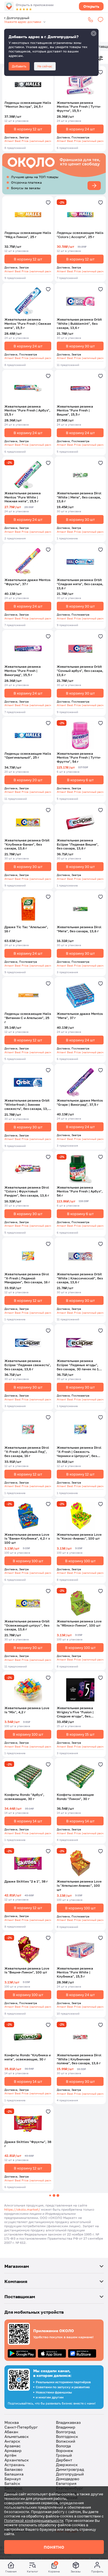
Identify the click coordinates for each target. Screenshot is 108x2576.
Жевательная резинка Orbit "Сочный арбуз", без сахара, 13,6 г (80, 671)
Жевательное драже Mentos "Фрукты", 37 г (27, 582)
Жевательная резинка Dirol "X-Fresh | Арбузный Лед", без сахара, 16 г (27, 1452)
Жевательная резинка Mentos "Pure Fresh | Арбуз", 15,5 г (27, 411)
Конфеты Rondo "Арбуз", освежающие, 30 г (24, 1797)
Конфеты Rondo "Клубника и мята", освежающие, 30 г (28, 2057)
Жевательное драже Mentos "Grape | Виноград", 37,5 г (80, 1103)
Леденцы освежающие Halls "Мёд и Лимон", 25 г (28, 235)
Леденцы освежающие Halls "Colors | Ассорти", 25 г (80, 235)
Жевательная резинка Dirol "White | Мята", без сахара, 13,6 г (79, 497)
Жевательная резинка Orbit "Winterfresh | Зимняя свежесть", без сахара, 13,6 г (27, 1105)
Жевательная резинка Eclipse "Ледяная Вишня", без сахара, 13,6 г (78, 844)
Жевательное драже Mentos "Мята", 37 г (80, 1016)
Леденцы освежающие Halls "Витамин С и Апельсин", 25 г (28, 1018)
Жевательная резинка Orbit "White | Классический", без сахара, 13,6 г (80, 1278)
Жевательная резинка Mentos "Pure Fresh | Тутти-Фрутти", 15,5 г (79, 107)
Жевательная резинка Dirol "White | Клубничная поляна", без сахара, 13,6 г (79, 2059)
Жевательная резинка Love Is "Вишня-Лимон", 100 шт (27, 1971)
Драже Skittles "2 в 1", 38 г (26, 1881)
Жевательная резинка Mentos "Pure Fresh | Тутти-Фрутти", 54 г (79, 758)
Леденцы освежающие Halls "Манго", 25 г (80, 2317)
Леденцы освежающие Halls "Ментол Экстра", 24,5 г (28, 105)
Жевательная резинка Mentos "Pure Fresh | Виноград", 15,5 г (23, 671)
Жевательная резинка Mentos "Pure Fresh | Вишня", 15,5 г (75, 411)
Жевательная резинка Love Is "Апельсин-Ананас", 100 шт (79, 1886)
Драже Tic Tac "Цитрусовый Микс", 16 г (80, 2231)
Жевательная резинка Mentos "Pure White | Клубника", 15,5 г (75, 1973)
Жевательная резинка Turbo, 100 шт (75, 2404)
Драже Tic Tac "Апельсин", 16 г (26, 929)
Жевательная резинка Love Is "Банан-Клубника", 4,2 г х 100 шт (27, 1539)
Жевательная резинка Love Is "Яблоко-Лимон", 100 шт (79, 1623)
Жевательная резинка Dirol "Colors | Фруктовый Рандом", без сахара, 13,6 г (27, 1192)
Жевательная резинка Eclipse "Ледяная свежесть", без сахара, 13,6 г (28, 1365)
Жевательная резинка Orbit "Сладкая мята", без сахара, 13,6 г (80, 584)
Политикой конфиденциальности (34, 2520)
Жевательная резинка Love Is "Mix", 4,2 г (27, 1710)
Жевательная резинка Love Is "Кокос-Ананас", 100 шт (79, 1537)
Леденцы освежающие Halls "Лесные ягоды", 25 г (28, 2404)
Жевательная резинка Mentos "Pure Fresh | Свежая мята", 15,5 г (28, 324)
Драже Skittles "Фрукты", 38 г (28, 2144)
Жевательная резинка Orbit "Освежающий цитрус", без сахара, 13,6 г (27, 1625)
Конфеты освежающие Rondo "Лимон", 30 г (75, 1797)
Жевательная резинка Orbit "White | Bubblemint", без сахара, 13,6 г (79, 324)
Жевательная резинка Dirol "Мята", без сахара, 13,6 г (79, 929)
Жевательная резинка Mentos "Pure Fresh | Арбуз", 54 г (80, 1192)
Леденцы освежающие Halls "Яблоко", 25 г (28, 2317)
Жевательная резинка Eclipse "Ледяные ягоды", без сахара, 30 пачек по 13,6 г (80, 1365)
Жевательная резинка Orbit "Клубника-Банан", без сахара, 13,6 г (27, 844)
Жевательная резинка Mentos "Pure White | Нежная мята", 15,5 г (23, 497)
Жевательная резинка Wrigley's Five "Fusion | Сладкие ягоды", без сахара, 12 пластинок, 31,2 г (80, 1712)
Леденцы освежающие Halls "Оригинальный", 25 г (28, 756)
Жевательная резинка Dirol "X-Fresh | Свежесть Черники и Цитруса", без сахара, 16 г (79, 1452)
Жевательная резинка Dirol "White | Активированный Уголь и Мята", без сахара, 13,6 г (27, 2233)
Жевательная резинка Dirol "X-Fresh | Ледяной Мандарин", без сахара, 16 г (27, 1278)
